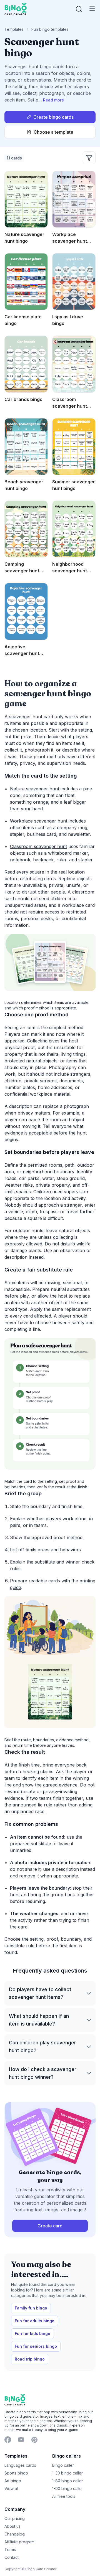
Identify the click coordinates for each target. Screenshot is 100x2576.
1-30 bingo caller (67, 2473)
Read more (53, 100)
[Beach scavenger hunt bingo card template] (26, 447)
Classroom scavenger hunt (38, 846)
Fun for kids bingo (32, 2333)
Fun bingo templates (50, 29)
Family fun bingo (31, 2308)
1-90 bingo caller (68, 2489)
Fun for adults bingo (35, 2321)
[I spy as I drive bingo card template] (74, 282)
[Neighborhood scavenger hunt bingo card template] (74, 529)
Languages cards (20, 2465)
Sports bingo (16, 2473)
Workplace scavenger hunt (39, 821)
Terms (10, 2550)
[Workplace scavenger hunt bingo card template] (74, 199)
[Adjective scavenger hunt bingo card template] (26, 611)
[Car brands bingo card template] (26, 364)
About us (12, 2526)
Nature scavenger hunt (35, 789)
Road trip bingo (30, 2359)
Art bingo (13, 2481)
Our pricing (15, 2518)
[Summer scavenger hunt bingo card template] (74, 447)
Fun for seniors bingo (36, 2346)
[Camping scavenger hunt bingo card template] (26, 529)
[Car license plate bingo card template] (26, 282)
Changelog (15, 2534)
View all (12, 2489)
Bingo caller (63, 2465)
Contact (12, 2557)
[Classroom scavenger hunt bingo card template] (74, 364)
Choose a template (53, 132)
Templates (14, 29)
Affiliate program (19, 2542)
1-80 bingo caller (68, 2481)
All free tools (64, 2496)
